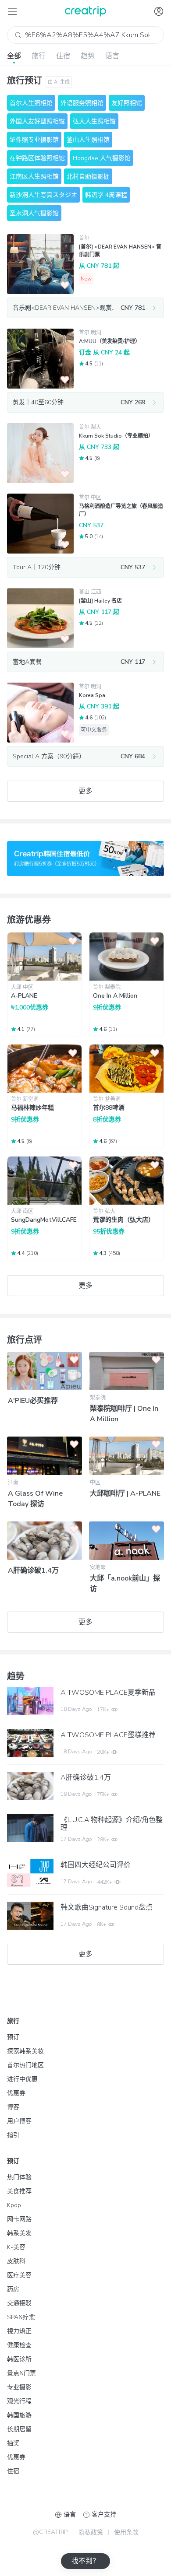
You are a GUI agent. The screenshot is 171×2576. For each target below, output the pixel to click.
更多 (85, 791)
